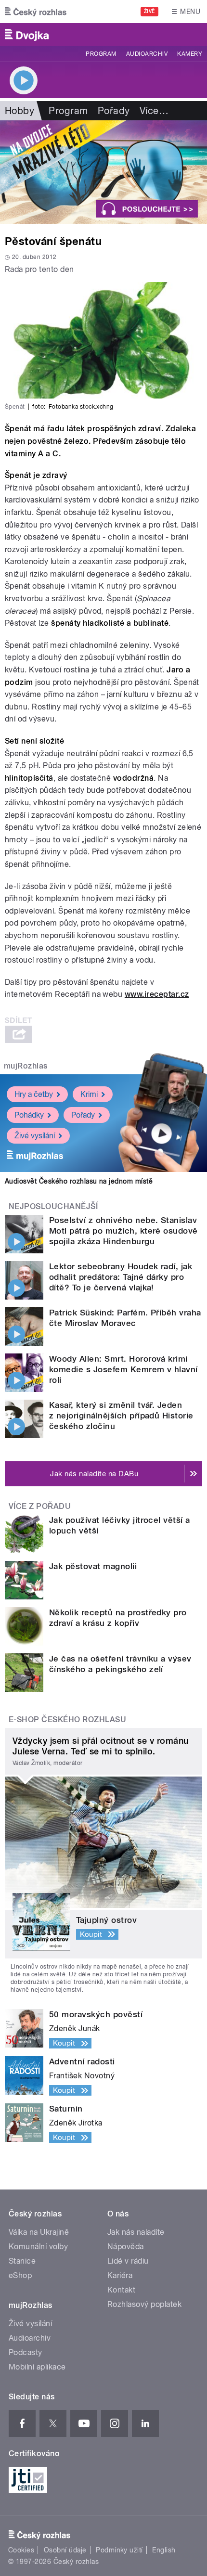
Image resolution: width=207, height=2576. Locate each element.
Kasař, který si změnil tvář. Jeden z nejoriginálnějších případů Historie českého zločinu (121, 1416)
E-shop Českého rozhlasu (67, 1719)
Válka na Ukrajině (39, 2232)
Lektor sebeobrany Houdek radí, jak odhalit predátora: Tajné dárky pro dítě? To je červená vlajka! (121, 1277)
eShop (20, 2275)
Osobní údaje (65, 2550)
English (164, 2550)
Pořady (114, 111)
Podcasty (26, 2352)
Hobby (19, 111)
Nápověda (126, 2247)
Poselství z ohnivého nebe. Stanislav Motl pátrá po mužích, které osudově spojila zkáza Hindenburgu (123, 1231)
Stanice (22, 2261)
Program (101, 54)
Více (154, 111)
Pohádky (29, 1115)
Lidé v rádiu (128, 2261)
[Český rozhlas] (36, 12)
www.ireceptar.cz (157, 994)
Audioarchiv (147, 54)
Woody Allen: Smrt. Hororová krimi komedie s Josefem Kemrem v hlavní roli (123, 1369)
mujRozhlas (26, 1066)
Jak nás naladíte (136, 2232)
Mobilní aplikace (37, 2367)
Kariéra (120, 2275)
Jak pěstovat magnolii (93, 1566)
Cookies (21, 2550)
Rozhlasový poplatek (144, 2304)
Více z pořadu (40, 1506)
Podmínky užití (119, 2550)
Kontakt (121, 2290)
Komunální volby (38, 2247)
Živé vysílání (35, 1136)
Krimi (89, 1094)
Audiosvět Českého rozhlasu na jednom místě (79, 1181)
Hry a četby (34, 1094)
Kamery (190, 54)
